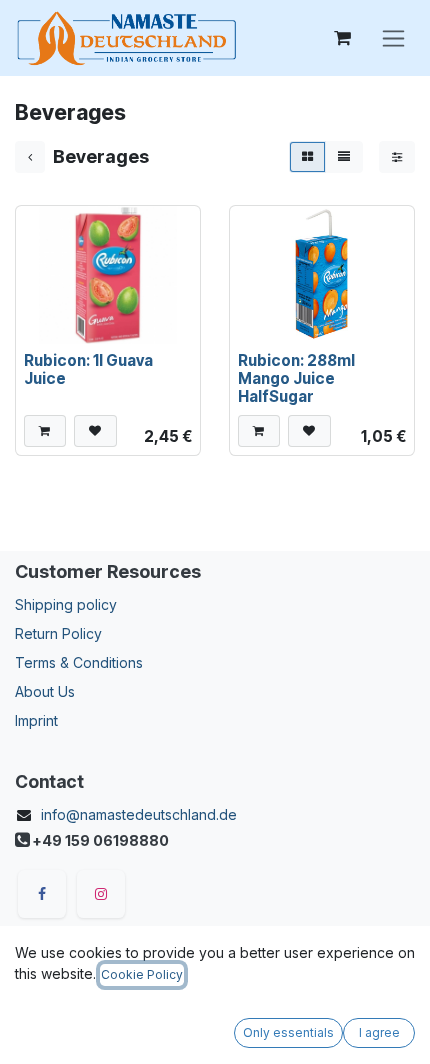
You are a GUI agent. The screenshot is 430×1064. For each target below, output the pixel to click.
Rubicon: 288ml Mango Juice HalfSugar (296, 378)
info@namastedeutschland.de (139, 814)
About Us (45, 691)
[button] (45, 431)
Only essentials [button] (288, 1032)
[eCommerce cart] (342, 38)
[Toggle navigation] (393, 38)
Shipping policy (66, 604)
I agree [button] (379, 1032)
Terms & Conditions (79, 662)
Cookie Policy (142, 974)
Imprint (36, 720)
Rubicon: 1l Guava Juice (88, 369)
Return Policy (58, 633)
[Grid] (307, 157)
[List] (344, 157)
